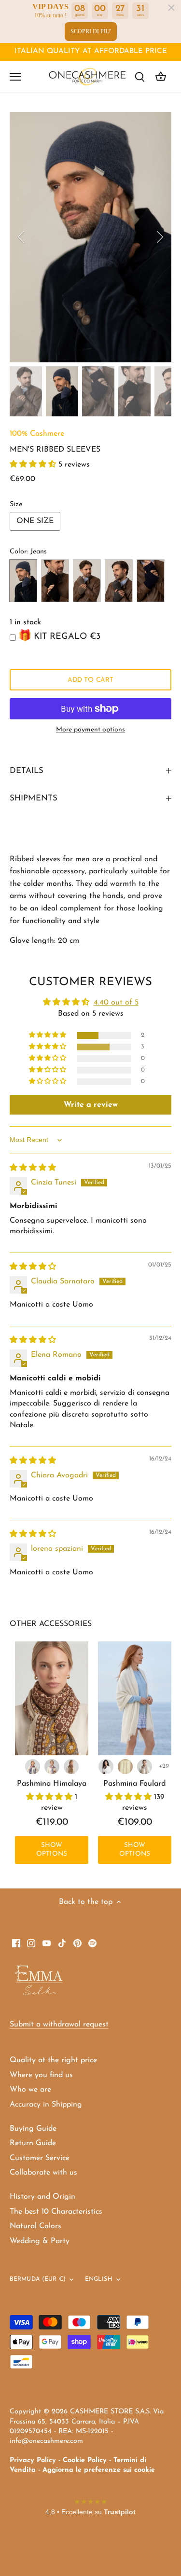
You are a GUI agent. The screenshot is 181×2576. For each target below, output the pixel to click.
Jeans (23, 581)
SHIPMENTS (34, 798)
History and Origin (42, 2197)
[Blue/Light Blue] (52, 1767)
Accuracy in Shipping (46, 2105)
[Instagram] (31, 1942)
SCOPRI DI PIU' (91, 31)
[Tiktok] (62, 1942)
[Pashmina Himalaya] (52, 1698)
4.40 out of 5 (116, 1003)
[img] (33, 1168)
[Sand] (145, 1767)
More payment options (90, 730)
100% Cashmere (37, 434)
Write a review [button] (91, 1105)
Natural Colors (35, 2226)
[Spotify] (92, 1942)
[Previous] (22, 237)
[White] (106, 1767)
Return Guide (33, 2143)
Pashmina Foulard (135, 1784)
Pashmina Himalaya (52, 1784)
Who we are (30, 2090)
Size (16, 504)
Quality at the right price (53, 2060)
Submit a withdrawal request (59, 2025)
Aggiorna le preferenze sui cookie (99, 2470)
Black (151, 581)
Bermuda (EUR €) (38, 2279)
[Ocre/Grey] (71, 1767)
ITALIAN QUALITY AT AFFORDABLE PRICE (91, 51)
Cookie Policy (85, 2460)
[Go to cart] (161, 76)
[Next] (159, 237)
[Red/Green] (33, 1767)
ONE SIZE (35, 521)
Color (18, 552)
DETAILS (27, 771)
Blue (55, 581)
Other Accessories (51, 1624)
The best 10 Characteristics (56, 2212)
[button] (34, 465)
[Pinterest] (77, 1942)
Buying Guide (33, 2129)
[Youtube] (47, 1942)
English (99, 2279)
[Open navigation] (15, 77)
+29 (164, 1766)
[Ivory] (125, 1767)
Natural (87, 581)
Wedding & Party (40, 2241)
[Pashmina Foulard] (135, 1698)
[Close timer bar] (171, 8)
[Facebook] (16, 1942)
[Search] (139, 76)
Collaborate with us (43, 2173)
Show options (52, 1850)
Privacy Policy (33, 2460)
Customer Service (40, 2158)
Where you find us (41, 2075)
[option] (90, 237)
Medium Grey (119, 581)
